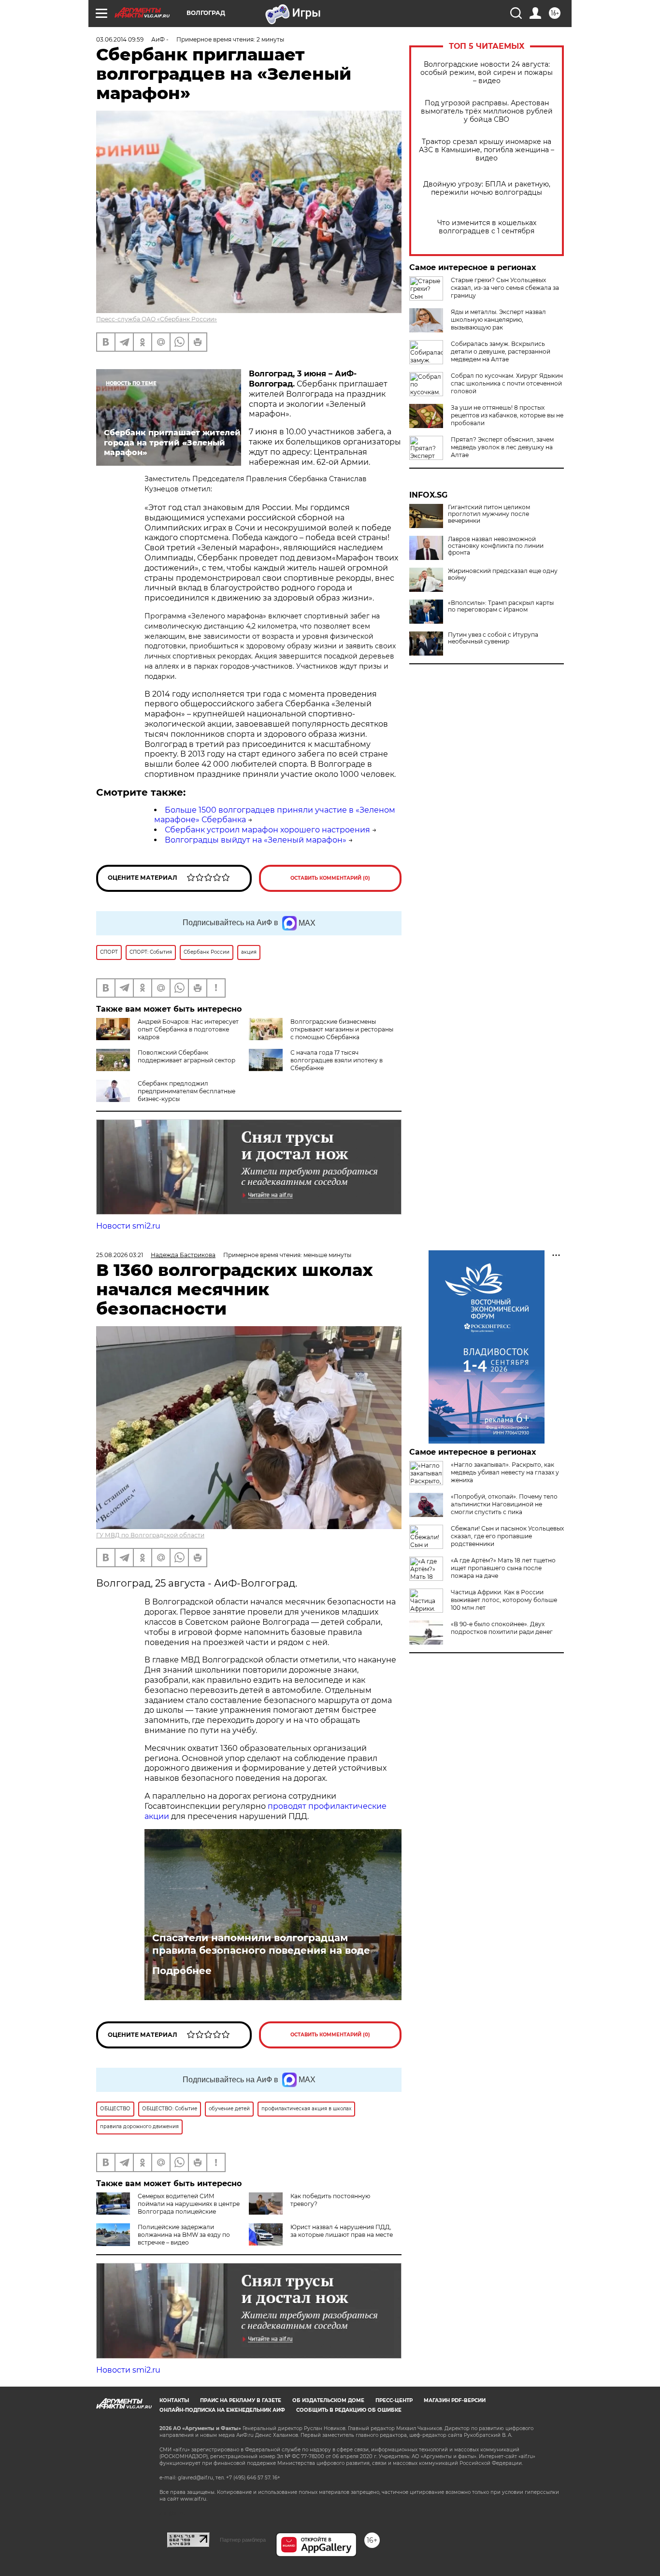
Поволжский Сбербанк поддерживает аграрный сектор (187, 1056)
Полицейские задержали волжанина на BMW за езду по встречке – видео (184, 2235)
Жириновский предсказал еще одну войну (503, 574)
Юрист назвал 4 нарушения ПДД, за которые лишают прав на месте (342, 2231)
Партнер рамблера (243, 2540)
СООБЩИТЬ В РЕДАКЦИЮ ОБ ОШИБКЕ (349, 2410)
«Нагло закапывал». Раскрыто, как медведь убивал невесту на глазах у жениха (505, 1472)
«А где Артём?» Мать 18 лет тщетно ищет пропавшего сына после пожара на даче (503, 1568)
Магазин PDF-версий (455, 2400)
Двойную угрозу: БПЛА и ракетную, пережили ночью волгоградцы (487, 188)
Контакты (174, 2400)
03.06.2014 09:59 (120, 39)
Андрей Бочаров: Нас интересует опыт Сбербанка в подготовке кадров (188, 1029)
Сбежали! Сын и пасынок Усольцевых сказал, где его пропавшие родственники (507, 1536)
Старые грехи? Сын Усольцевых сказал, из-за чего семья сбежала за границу (505, 288)
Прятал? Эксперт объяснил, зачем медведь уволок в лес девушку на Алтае (502, 447)
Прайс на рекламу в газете (241, 2400)
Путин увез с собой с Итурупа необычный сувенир (493, 638)
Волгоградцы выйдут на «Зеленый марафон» (256, 840)
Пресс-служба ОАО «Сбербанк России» (157, 319)
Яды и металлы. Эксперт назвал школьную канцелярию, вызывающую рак (498, 320)
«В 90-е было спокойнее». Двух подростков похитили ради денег (502, 1628)
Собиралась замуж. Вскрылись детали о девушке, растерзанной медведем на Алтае (501, 351)
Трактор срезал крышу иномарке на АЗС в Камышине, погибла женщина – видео (487, 150)
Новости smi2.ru (128, 1226)
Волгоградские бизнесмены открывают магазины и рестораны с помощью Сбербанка (342, 1029)
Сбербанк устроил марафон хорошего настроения (267, 830)
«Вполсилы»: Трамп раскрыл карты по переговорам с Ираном (501, 606)
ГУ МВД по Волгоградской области (150, 1535)
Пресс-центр (394, 2400)
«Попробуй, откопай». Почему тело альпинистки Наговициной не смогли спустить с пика (504, 1504)
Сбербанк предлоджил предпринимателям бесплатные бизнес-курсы (187, 1091)
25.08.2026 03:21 (120, 1255)
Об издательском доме (328, 2400)
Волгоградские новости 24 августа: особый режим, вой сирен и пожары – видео (487, 73)
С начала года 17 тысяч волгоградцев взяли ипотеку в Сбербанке (337, 1060)
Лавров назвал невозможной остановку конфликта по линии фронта (496, 546)
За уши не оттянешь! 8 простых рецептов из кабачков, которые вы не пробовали (507, 415)
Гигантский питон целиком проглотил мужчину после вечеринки (489, 514)
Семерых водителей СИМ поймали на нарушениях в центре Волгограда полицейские (189, 2204)
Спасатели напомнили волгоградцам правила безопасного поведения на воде (261, 1944)
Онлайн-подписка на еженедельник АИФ (222, 2410)
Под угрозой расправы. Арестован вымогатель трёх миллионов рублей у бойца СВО (487, 111)
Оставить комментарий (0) (330, 878)
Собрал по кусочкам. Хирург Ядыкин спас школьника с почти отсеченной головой (507, 383)
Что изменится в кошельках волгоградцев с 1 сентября (487, 227)
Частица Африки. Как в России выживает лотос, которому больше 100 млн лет (504, 1600)
